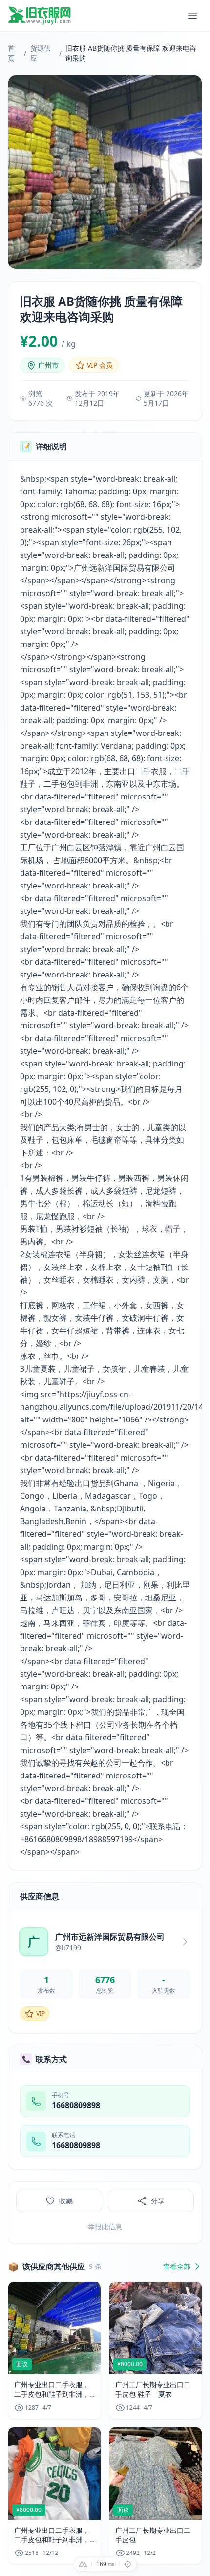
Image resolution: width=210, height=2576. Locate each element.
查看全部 (177, 2266)
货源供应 (41, 53)
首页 (11, 53)
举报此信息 (105, 2227)
